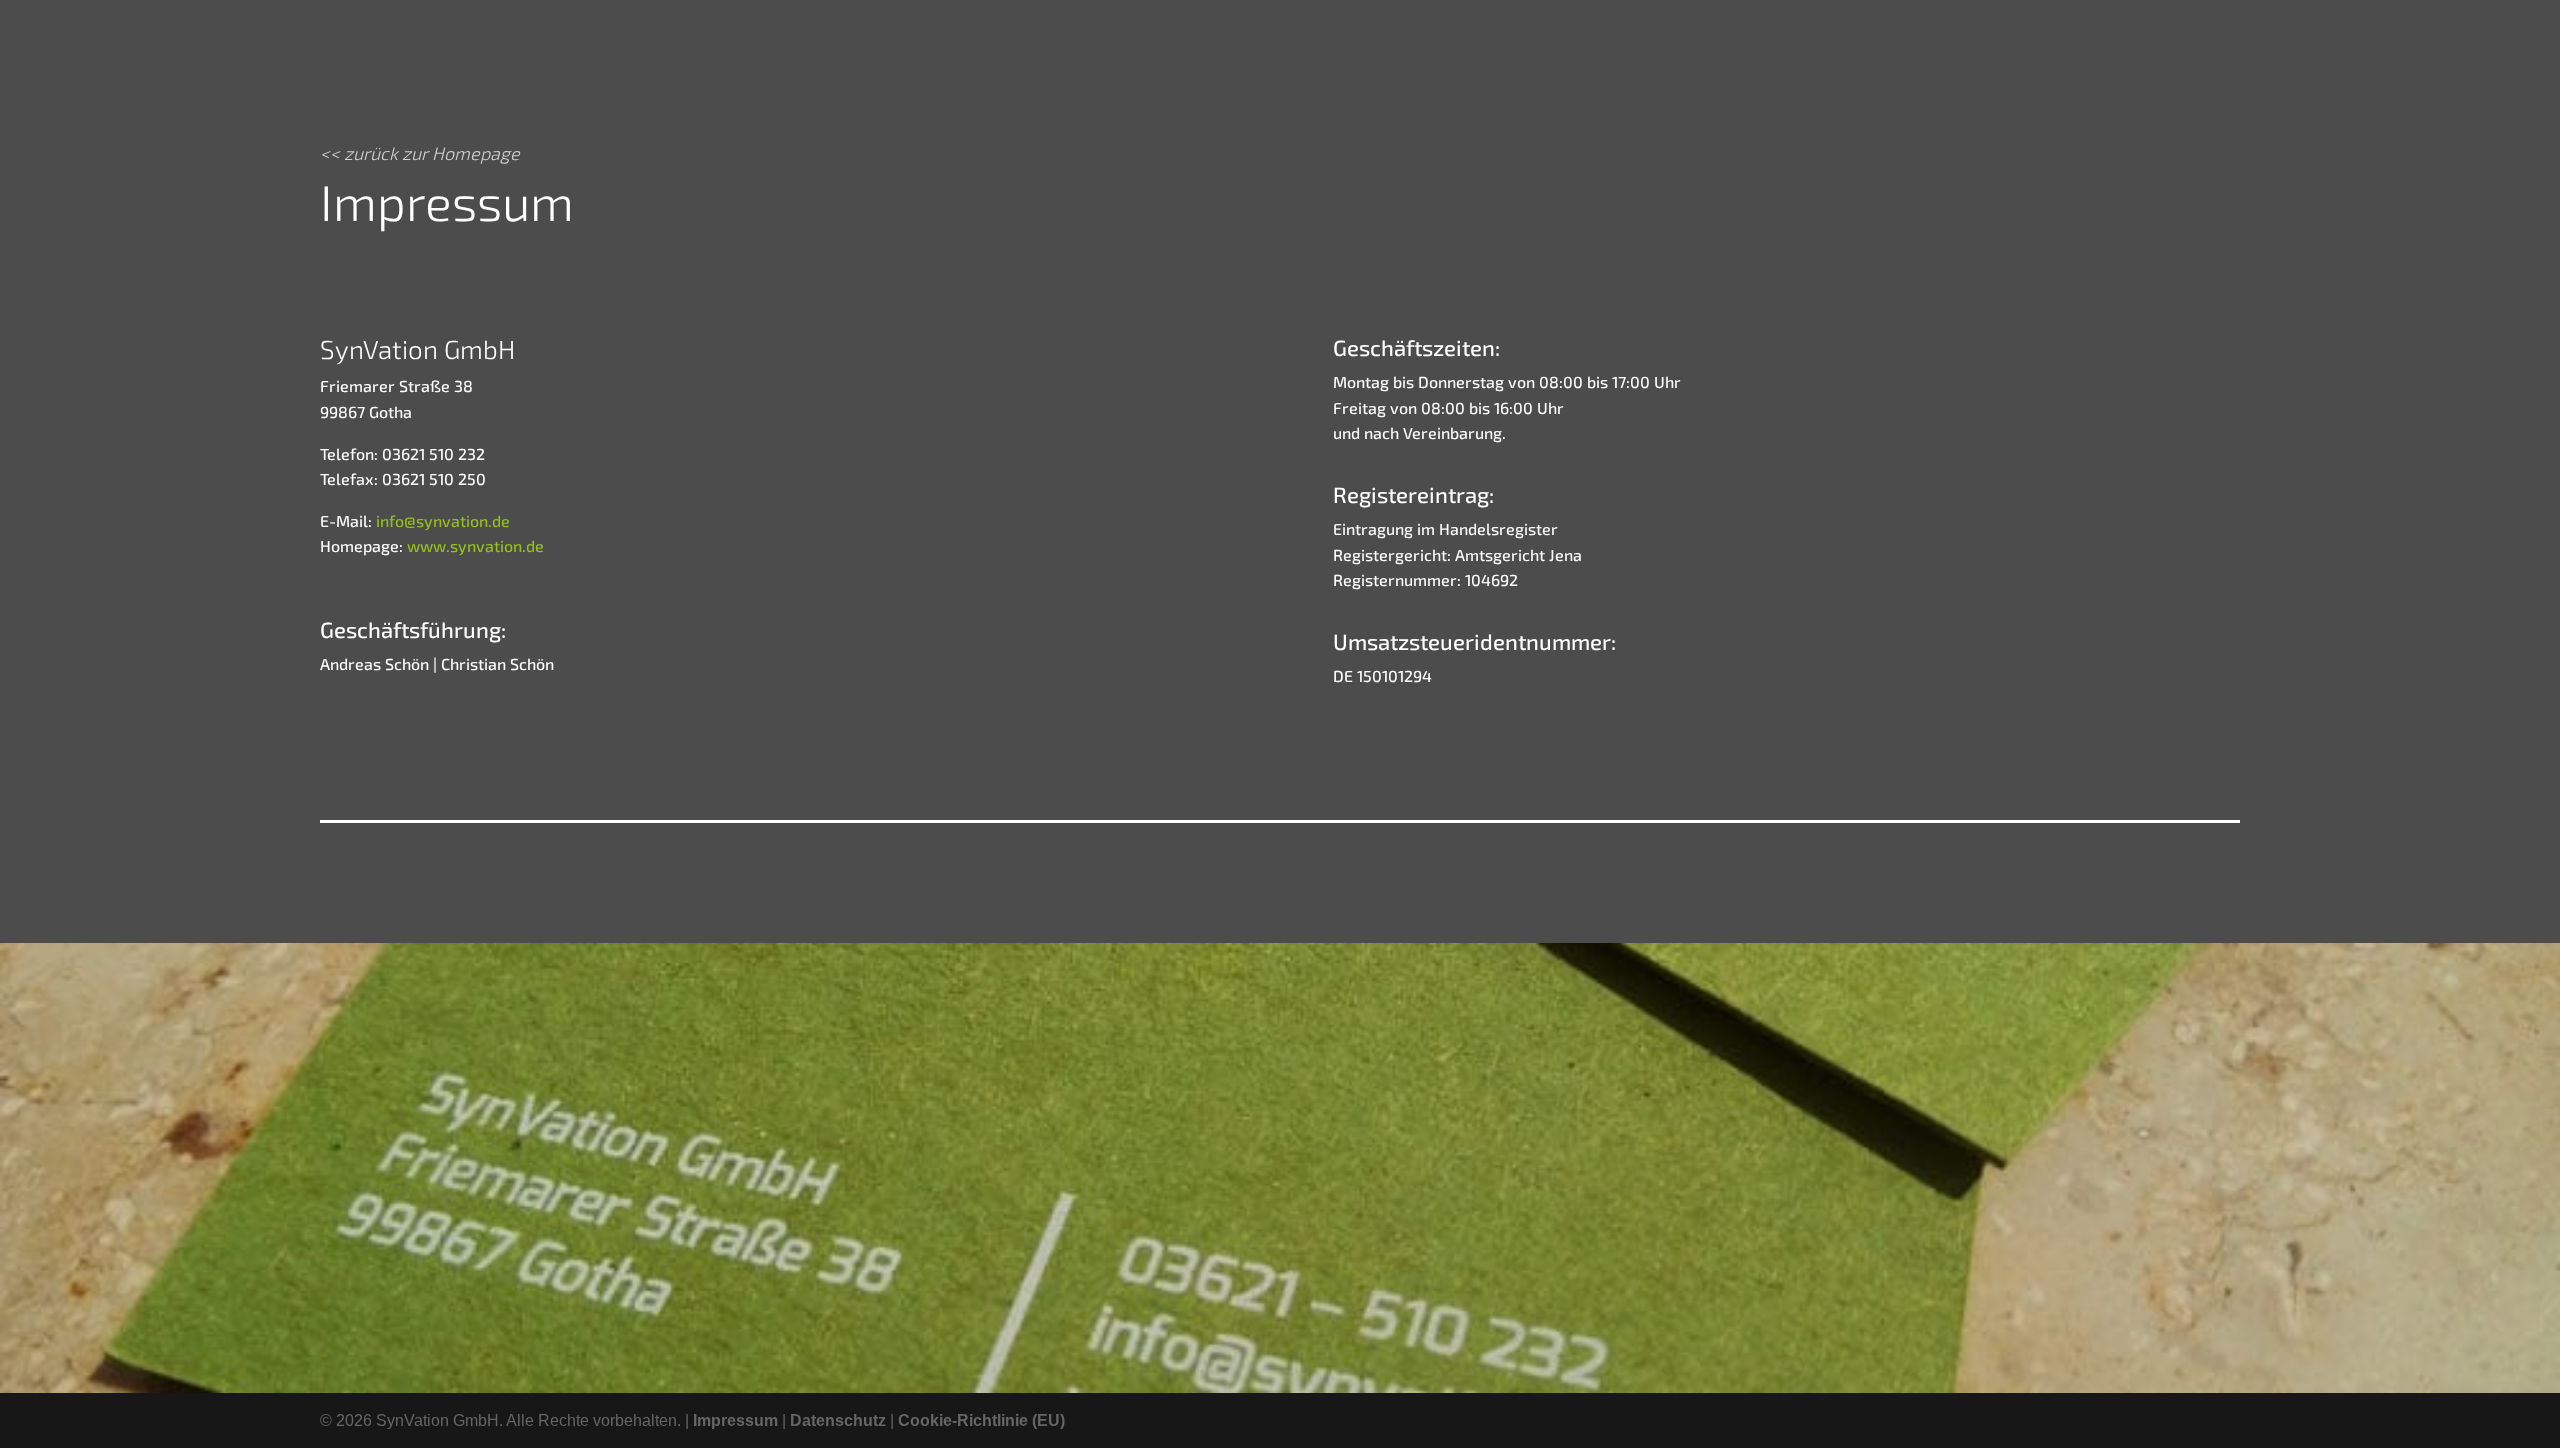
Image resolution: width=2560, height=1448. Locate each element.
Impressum (735, 1420)
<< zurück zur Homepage (420, 153)
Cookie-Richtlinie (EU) (981, 1420)
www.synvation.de (473, 545)
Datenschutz (838, 1420)
